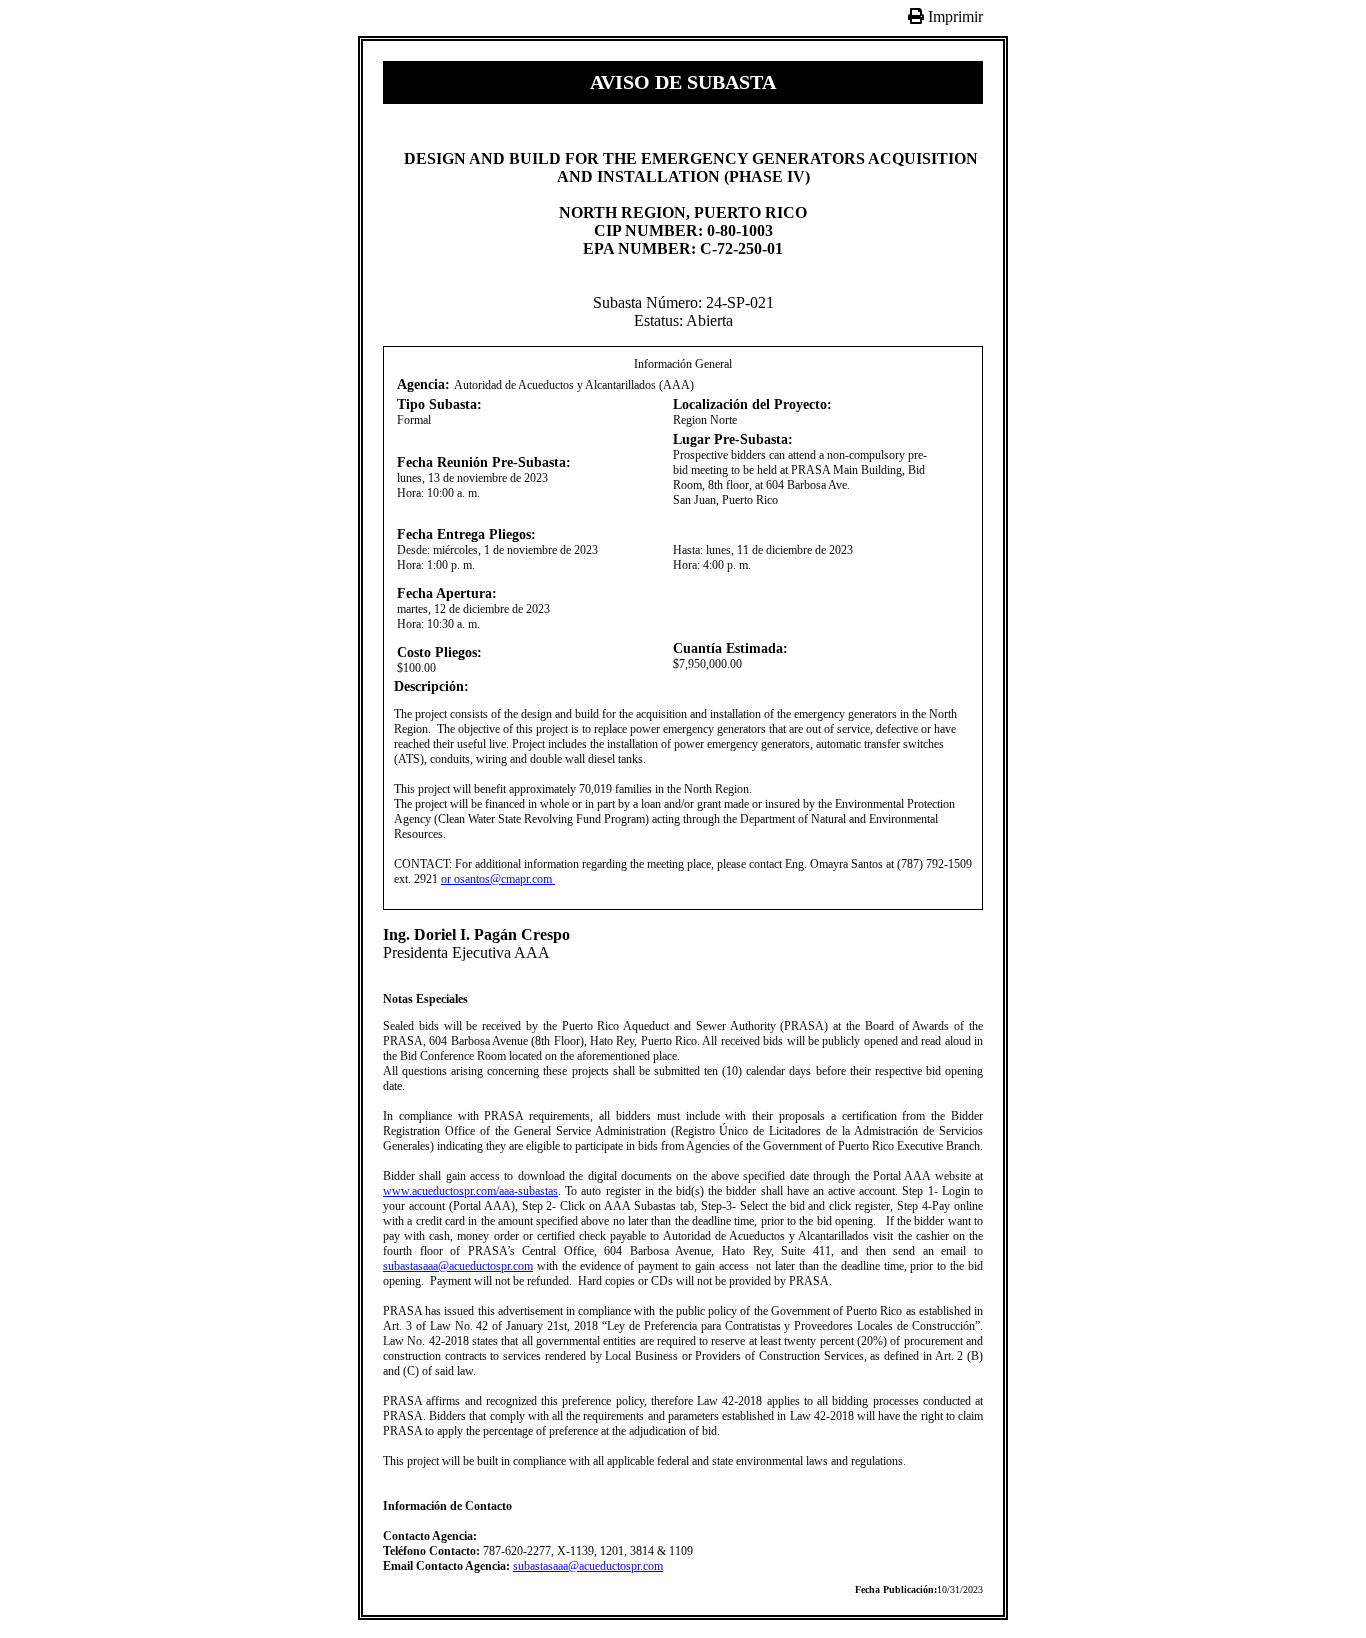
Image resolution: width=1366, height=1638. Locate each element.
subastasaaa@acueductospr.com (458, 1266)
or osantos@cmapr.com (498, 879)
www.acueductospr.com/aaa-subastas (470, 1191)
